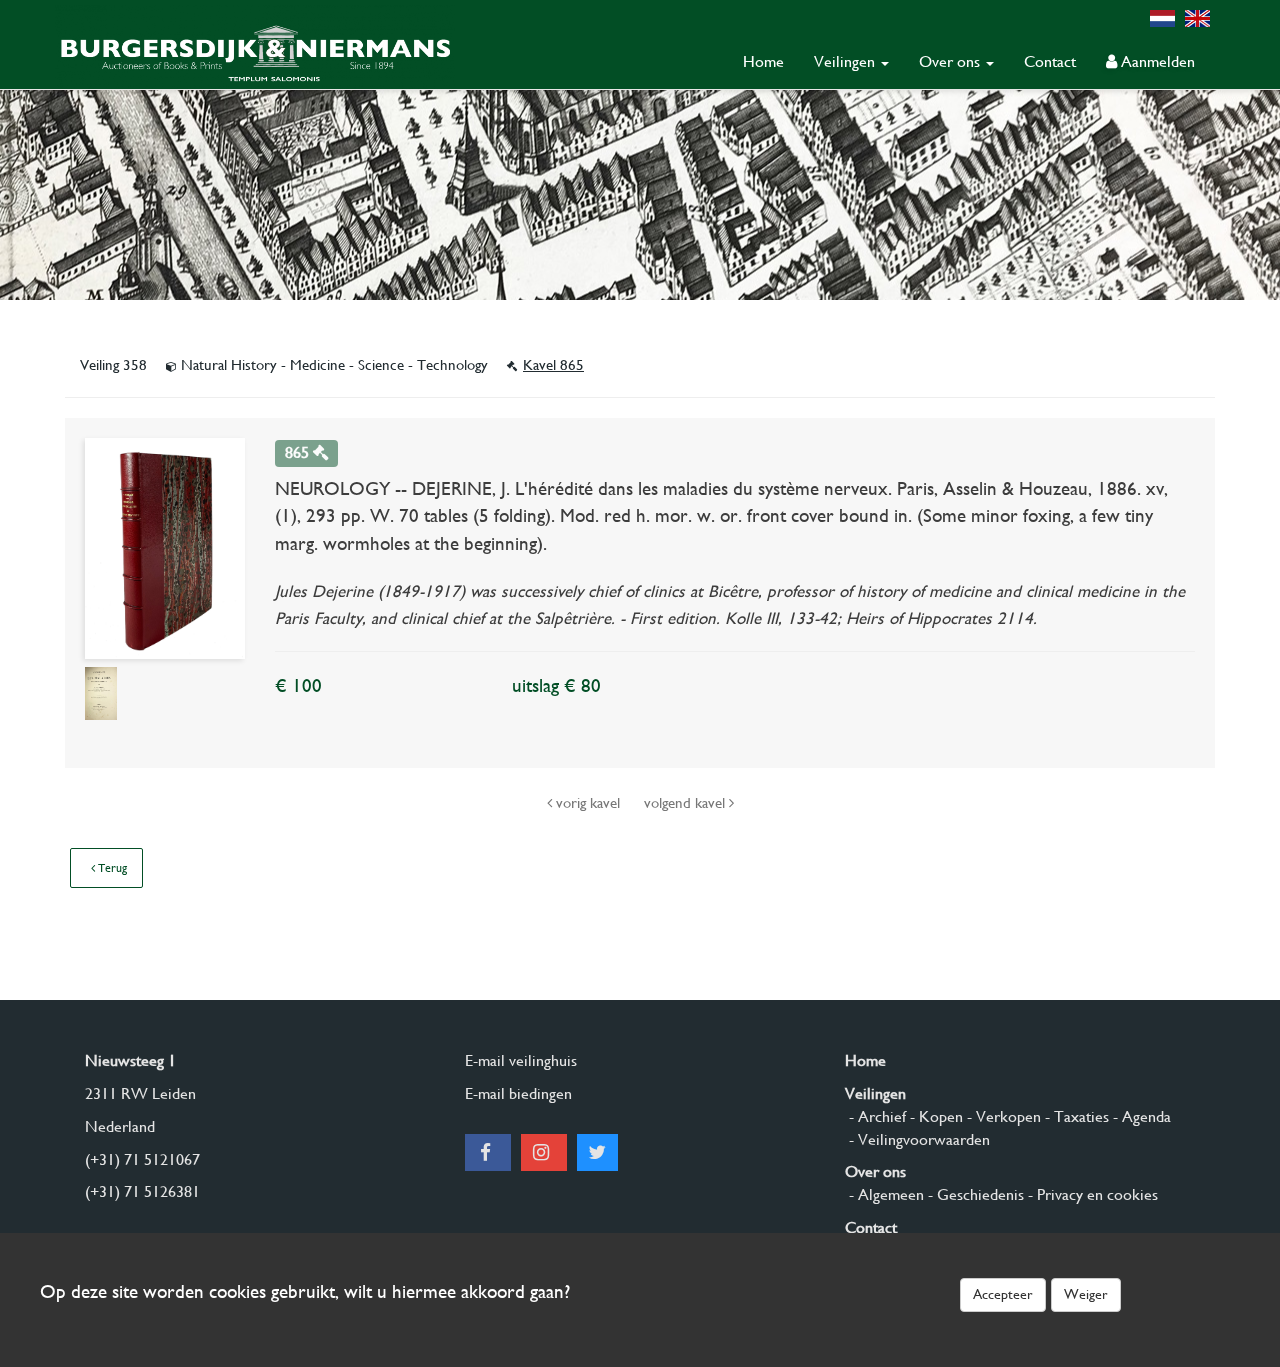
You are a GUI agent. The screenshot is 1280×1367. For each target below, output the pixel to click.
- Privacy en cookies (1091, 1194)
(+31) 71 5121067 (142, 1159)
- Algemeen (884, 1194)
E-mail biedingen (518, 1093)
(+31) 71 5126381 (142, 1191)
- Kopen (934, 1116)
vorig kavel (588, 803)
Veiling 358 (115, 365)
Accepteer (1003, 1294)
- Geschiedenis (974, 1194)
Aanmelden (1156, 61)
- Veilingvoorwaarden (917, 1139)
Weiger (1086, 1294)
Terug (111, 868)
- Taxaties (1075, 1116)
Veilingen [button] (846, 61)
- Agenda (1140, 1116)
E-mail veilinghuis (521, 1060)
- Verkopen (1002, 1116)
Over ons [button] (951, 61)
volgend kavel (686, 803)
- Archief (875, 1116)
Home (763, 61)
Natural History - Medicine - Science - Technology (334, 365)
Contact (1050, 61)
